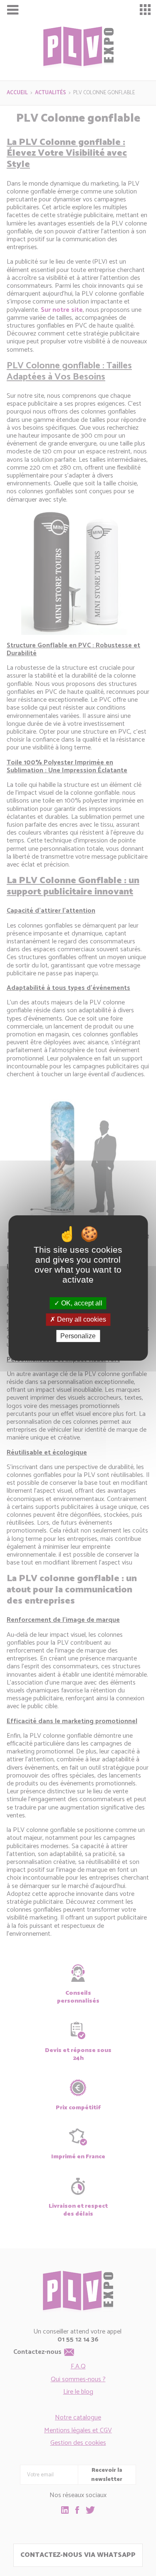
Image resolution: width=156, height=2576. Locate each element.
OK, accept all (81, 1303)
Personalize (78, 1336)
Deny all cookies (81, 1320)
